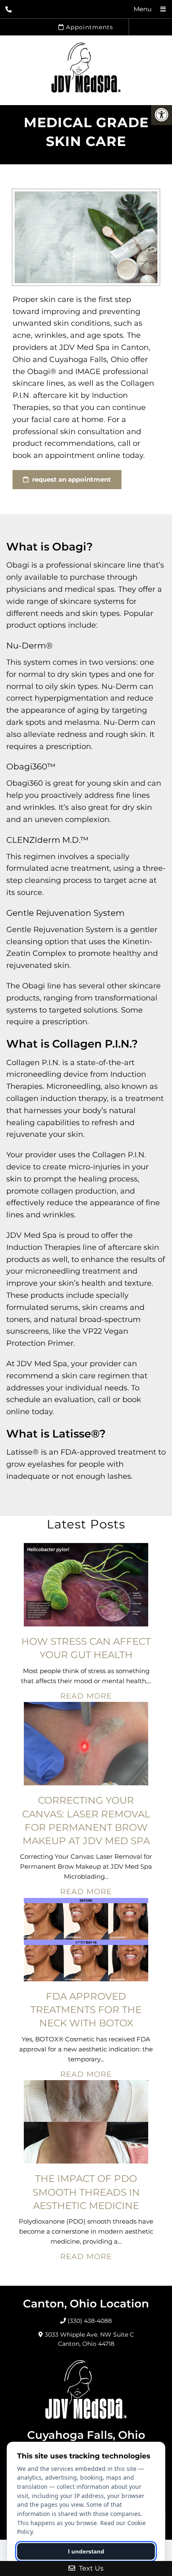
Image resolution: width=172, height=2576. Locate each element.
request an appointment (71, 479)
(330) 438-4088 (90, 2321)
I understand (86, 2551)
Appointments (89, 27)
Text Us (90, 2568)
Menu (143, 9)
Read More (86, 1696)
